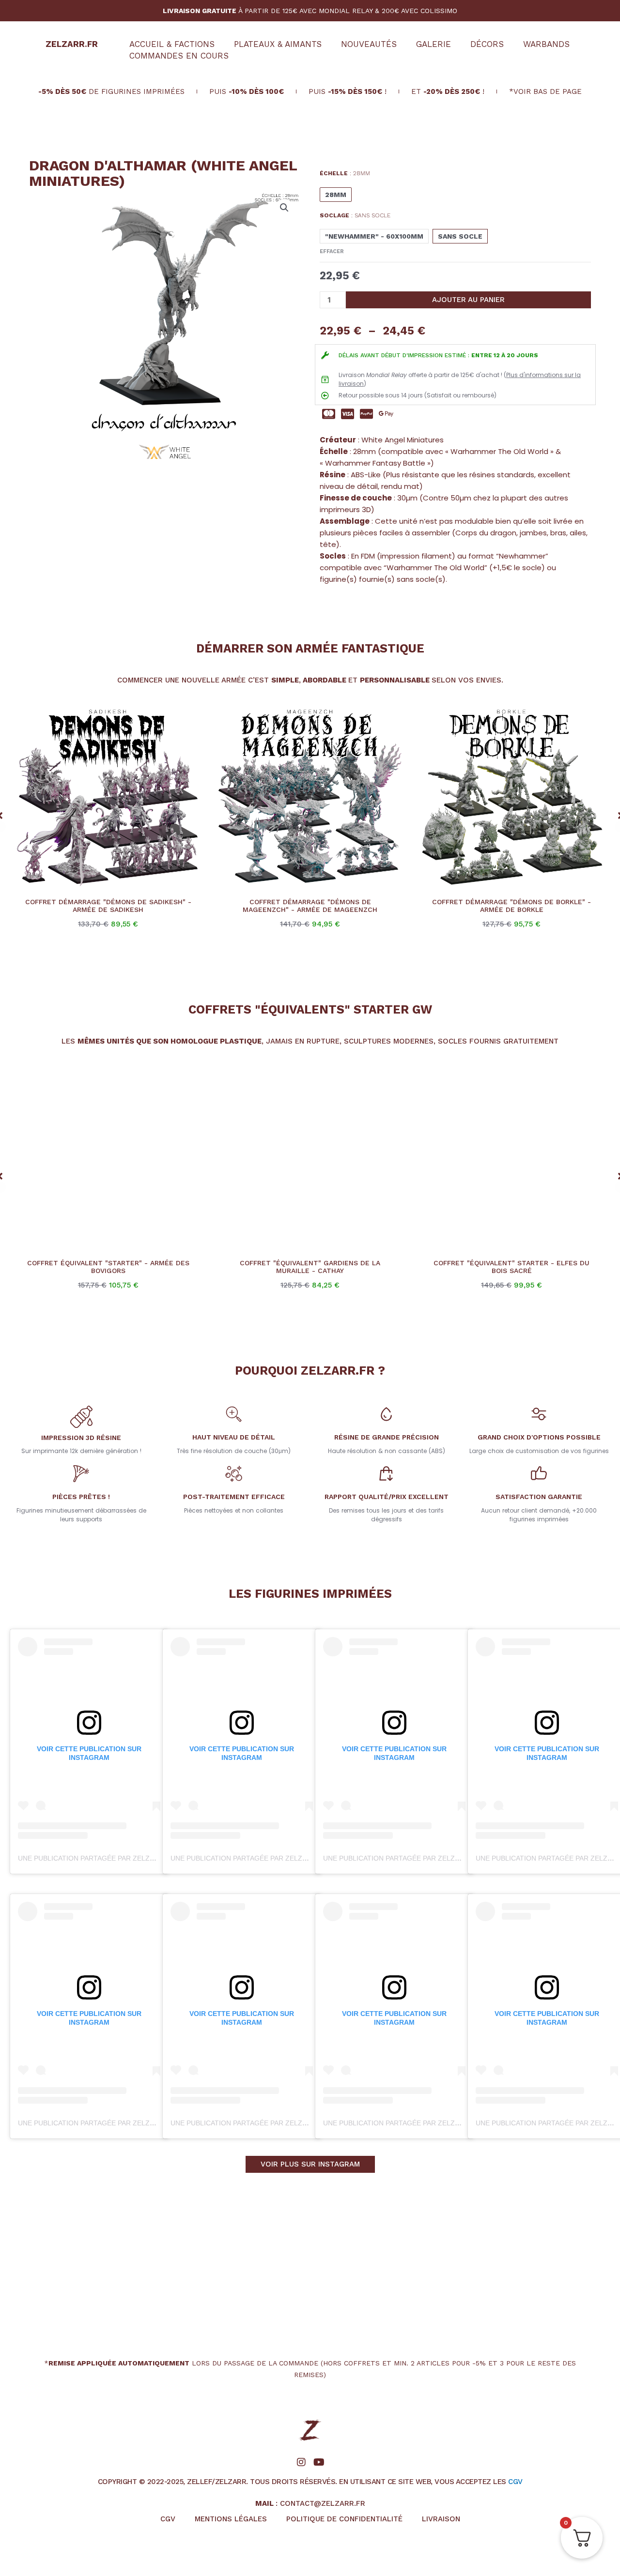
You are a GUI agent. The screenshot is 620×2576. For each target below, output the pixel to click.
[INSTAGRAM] (301, 2462)
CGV (515, 2482)
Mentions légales (231, 2519)
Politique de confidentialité (344, 2519)
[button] (284, 208)
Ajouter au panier (468, 300)
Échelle (345, 173)
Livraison (441, 2519)
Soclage (355, 215)
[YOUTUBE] (319, 2462)
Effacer (332, 251)
